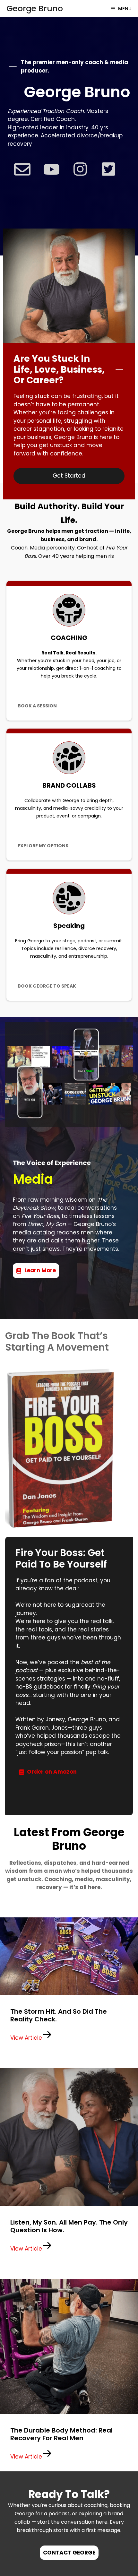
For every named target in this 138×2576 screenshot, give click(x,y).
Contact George (69, 2553)
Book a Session (37, 706)
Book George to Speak (47, 986)
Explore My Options (43, 846)
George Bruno (35, 9)
